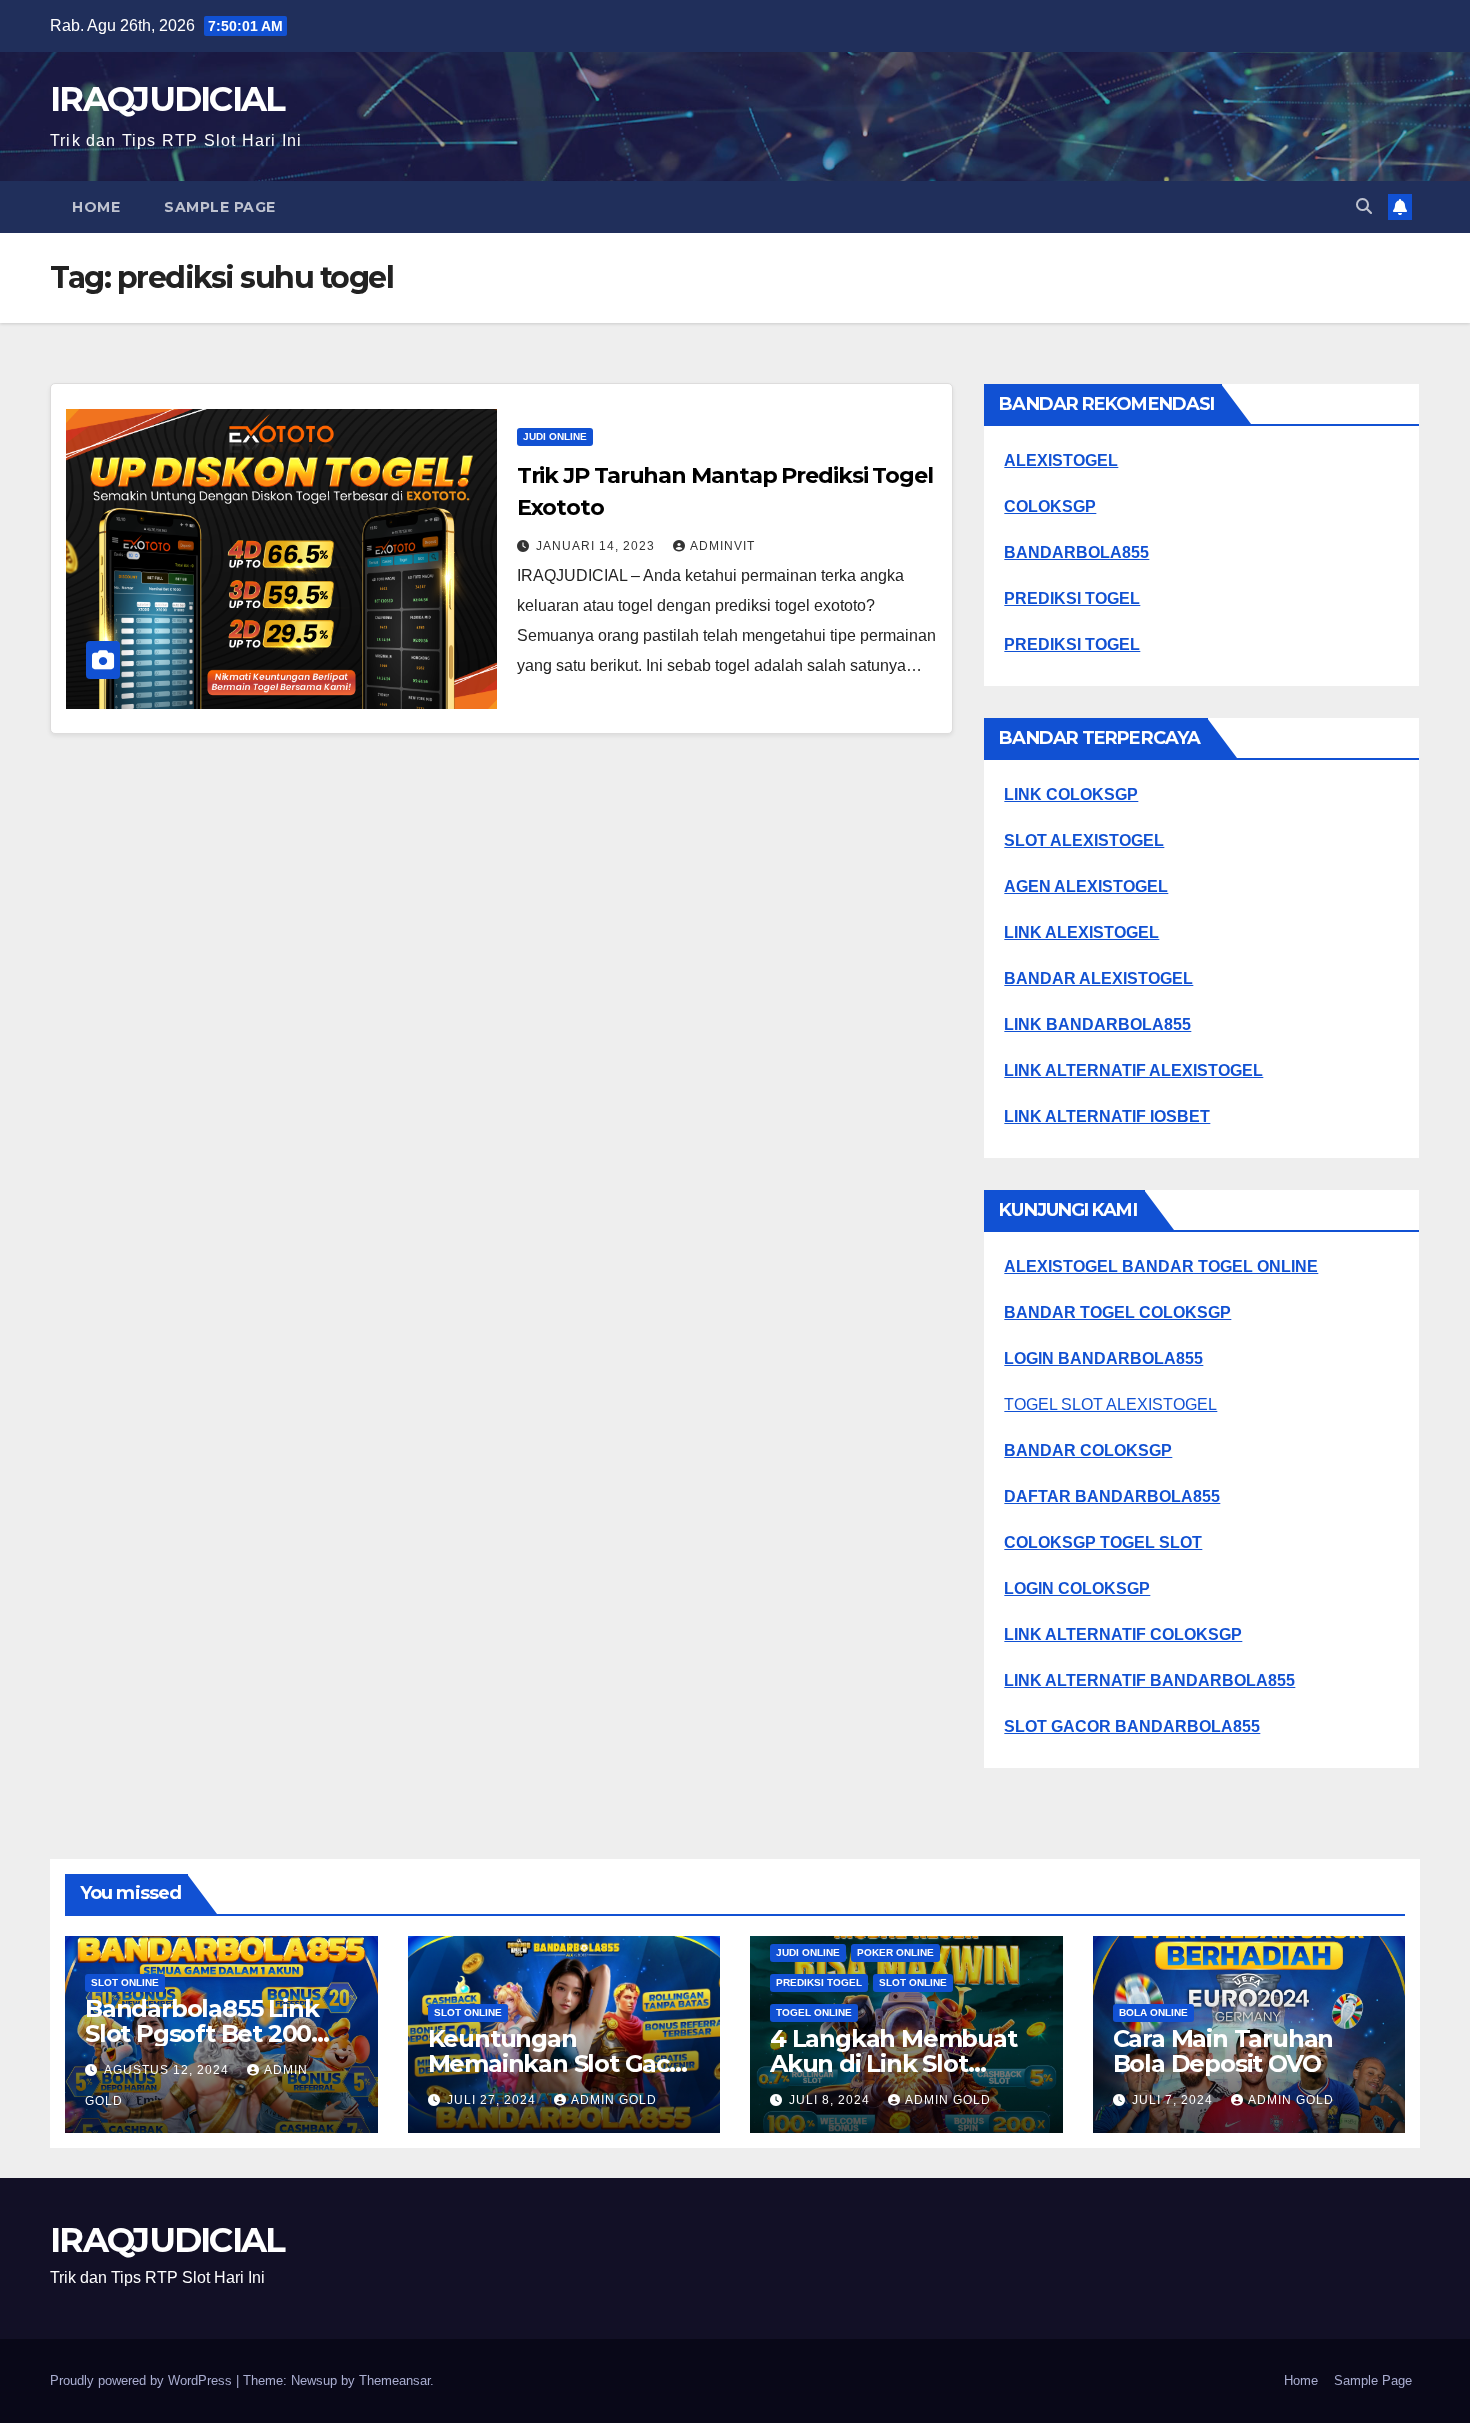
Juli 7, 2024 (1174, 2100)
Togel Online (814, 2012)
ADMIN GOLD (614, 2100)
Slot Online (125, 1982)
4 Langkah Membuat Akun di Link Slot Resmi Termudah (893, 2063)
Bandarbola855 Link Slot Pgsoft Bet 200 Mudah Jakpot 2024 (202, 2033)
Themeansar (394, 2380)
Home (96, 207)
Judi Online (555, 436)
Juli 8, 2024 (831, 2100)
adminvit (722, 546)
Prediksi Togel (819, 1982)
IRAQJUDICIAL (167, 99)
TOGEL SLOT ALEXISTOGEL (1110, 1404)
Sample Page (220, 207)
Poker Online (895, 1952)
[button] (1364, 206)
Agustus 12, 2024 (168, 2070)
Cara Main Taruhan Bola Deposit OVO (1223, 2051)
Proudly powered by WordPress (143, 2380)
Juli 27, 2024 (493, 2100)
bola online (1153, 2012)
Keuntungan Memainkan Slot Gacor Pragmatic (561, 2063)
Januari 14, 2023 (597, 546)
